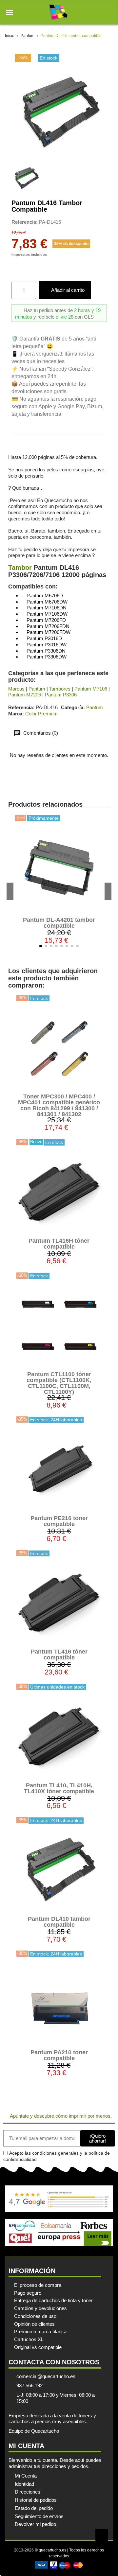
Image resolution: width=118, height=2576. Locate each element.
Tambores (60, 689)
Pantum (37, 689)
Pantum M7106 (91, 689)
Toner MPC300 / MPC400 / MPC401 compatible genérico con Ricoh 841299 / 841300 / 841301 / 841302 (59, 1105)
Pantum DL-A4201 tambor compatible (59, 923)
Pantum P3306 (61, 695)
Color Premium (41, 714)
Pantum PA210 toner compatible (59, 2055)
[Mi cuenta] (98, 12)
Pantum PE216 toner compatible (59, 1521)
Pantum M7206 (25, 695)
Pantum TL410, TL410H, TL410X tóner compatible (59, 1788)
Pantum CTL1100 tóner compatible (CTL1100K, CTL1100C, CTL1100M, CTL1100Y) (59, 1383)
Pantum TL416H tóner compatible (59, 1244)
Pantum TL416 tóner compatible (59, 1655)
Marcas (16, 689)
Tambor (20, 568)
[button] (10, 12)
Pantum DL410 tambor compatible (59, 1922)
